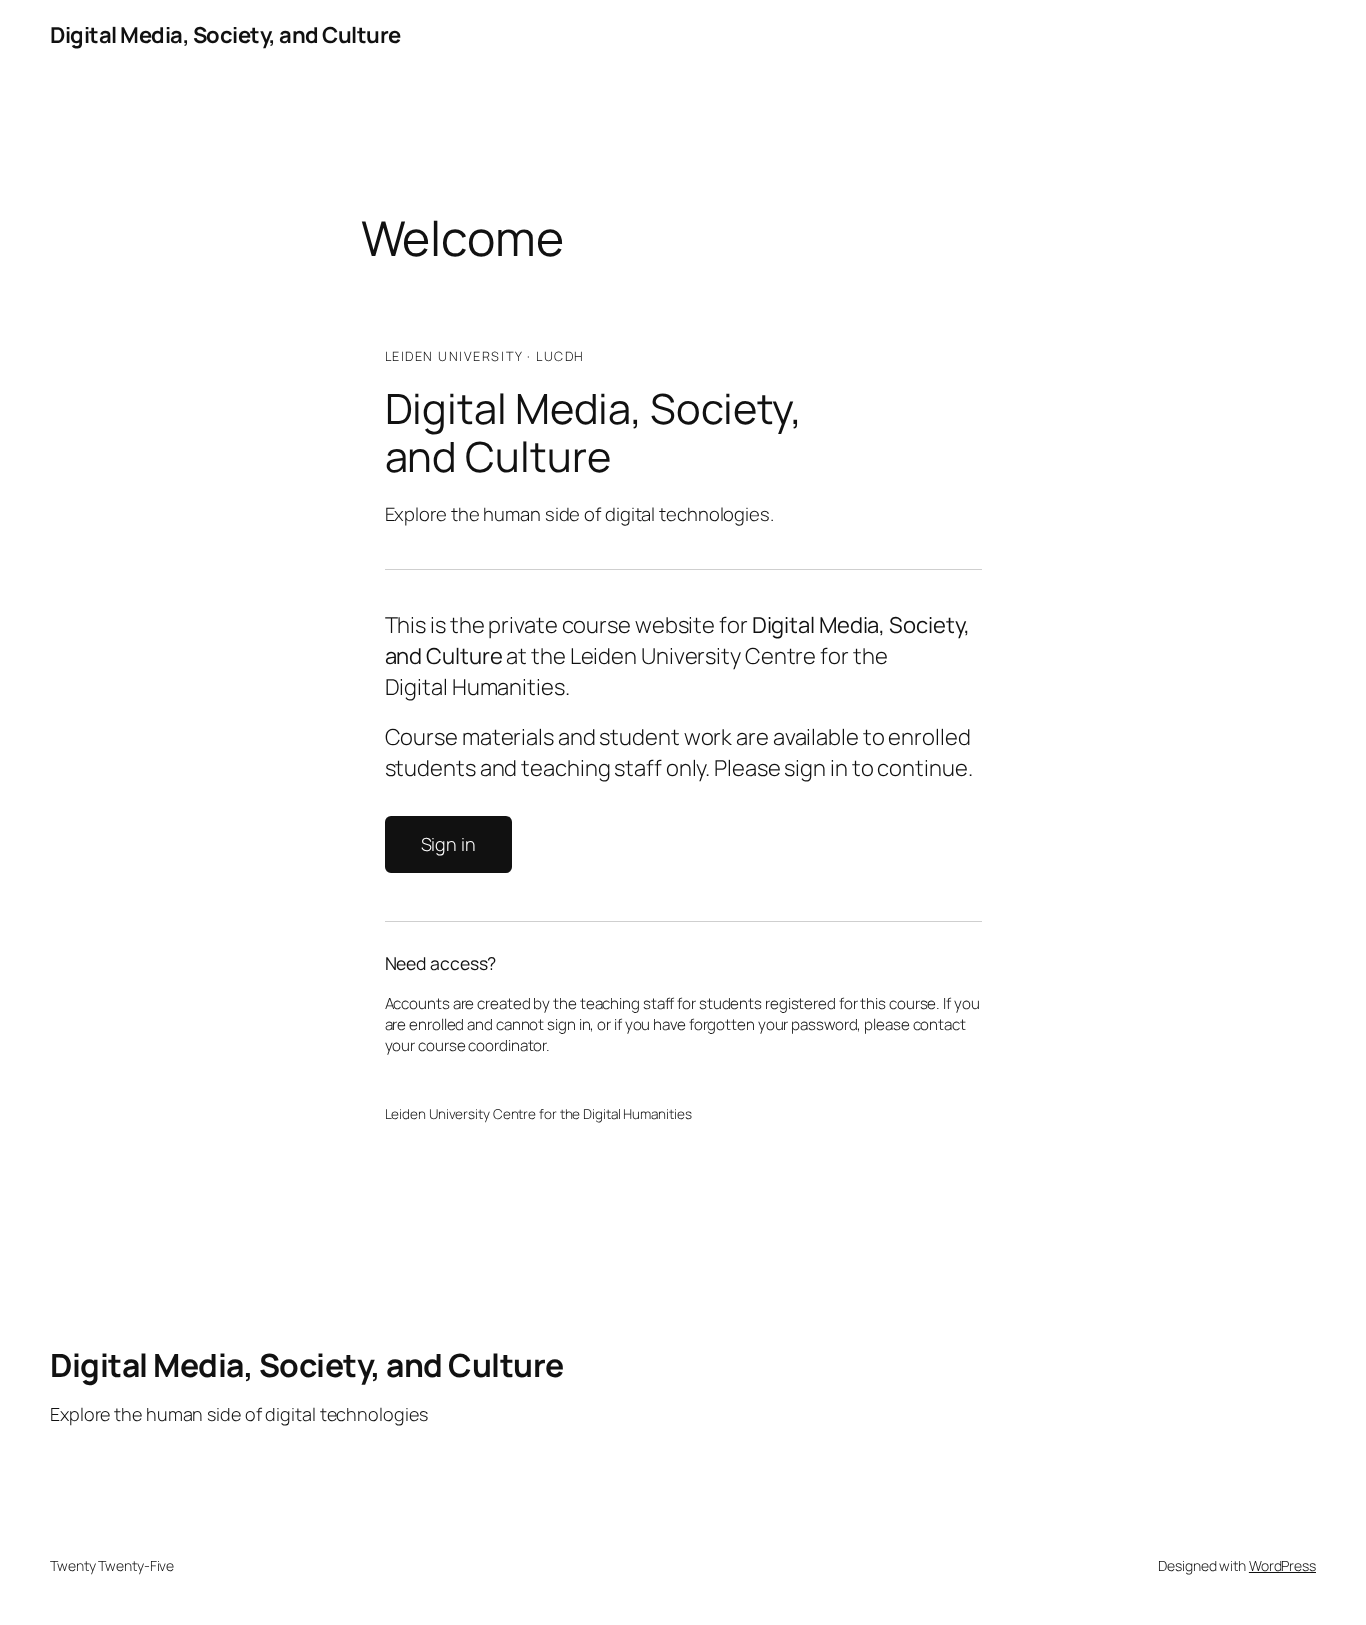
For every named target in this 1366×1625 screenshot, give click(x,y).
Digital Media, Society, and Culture (225, 35)
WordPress (1282, 1565)
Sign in (448, 844)
